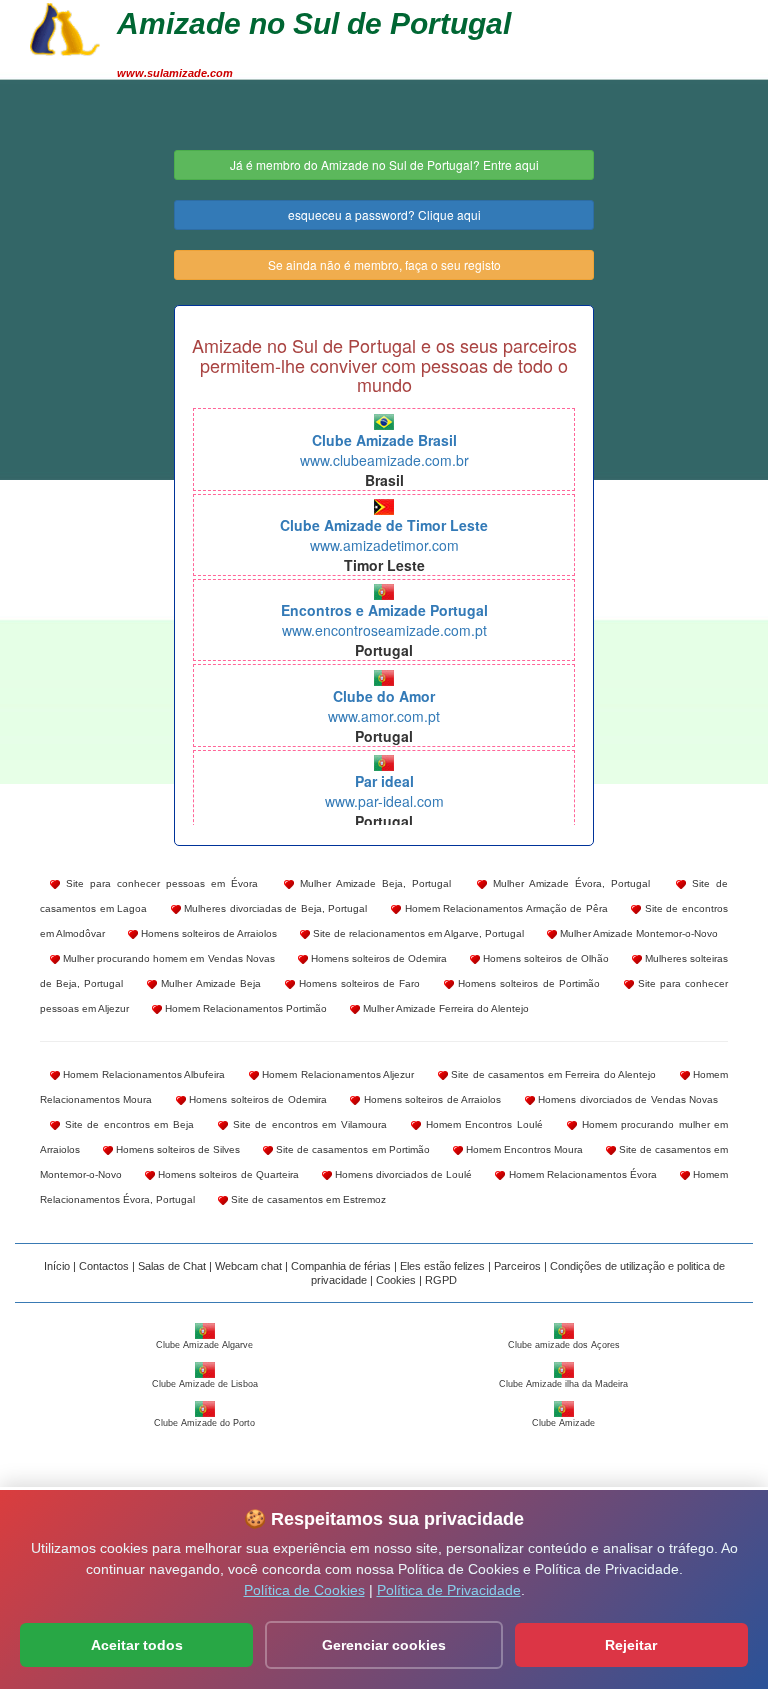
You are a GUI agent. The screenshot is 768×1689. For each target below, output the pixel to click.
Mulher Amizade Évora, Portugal (568, 883)
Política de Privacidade (449, 1590)
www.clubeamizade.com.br (384, 450)
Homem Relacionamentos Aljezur (336, 1074)
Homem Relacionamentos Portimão (244, 1008)
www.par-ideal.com (384, 791)
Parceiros (517, 1266)
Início (57, 1266)
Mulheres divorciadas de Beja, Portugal (274, 908)
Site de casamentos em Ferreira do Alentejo (552, 1074)
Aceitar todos (137, 1645)
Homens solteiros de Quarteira (227, 1174)
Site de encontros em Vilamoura (307, 1124)
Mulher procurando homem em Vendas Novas (167, 958)
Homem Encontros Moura (523, 1149)
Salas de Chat (172, 1266)
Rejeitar (631, 1645)
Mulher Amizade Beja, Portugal (372, 883)
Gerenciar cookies (384, 1645)
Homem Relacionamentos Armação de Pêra (504, 908)
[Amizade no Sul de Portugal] (65, 27)
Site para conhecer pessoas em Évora (159, 883)
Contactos (104, 1266)
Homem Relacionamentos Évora (580, 1174)
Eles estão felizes (442, 1266)
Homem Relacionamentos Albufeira (142, 1074)
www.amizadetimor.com (384, 535)
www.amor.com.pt (384, 706)
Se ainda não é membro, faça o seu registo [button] (384, 264)
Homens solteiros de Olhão (544, 958)
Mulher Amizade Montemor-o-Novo (637, 933)
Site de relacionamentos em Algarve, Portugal (417, 933)
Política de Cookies (304, 1590)
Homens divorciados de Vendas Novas (626, 1099)
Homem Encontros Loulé (482, 1124)
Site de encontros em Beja (127, 1124)
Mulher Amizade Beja (208, 983)
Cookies (396, 1280)
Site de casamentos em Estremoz (307, 1199)
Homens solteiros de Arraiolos (207, 933)
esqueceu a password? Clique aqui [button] (384, 214)
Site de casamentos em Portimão (351, 1149)
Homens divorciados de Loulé (402, 1174)
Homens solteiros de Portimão (526, 983)
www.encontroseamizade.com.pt (384, 620)
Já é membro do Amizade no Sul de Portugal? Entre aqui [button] (384, 164)
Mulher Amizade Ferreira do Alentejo (444, 1008)
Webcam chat (248, 1266)
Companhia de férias (341, 1266)
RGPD (441, 1280)
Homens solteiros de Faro (357, 983)
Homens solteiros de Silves (176, 1149)
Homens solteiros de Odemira (377, 958)
